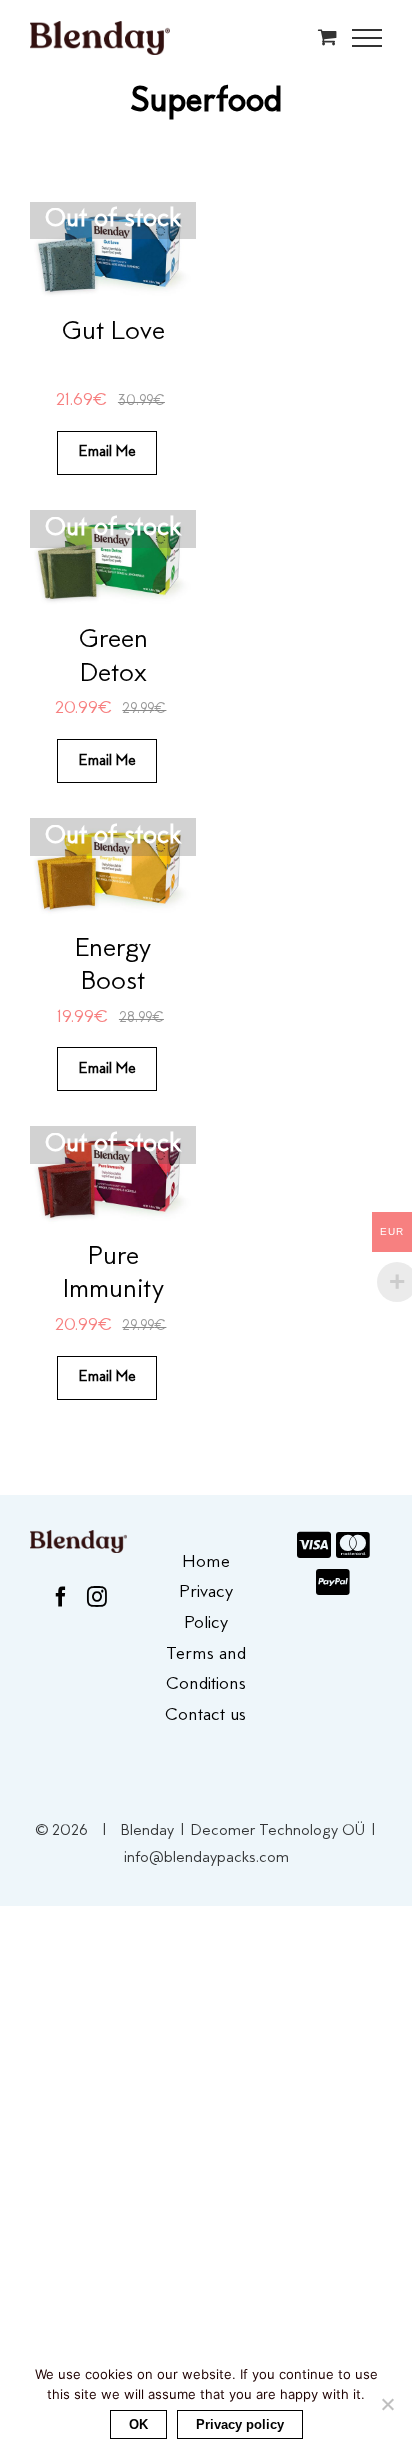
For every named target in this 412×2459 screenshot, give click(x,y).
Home (206, 1563)
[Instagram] (97, 1597)
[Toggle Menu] (367, 38)
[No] (387, 2404)
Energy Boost (113, 966)
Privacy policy (240, 2424)
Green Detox (113, 657)
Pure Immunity (113, 1274)
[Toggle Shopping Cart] (327, 36)
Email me (107, 452)
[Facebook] (61, 1597)
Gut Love (113, 332)
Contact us (205, 1716)
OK (138, 2424)
